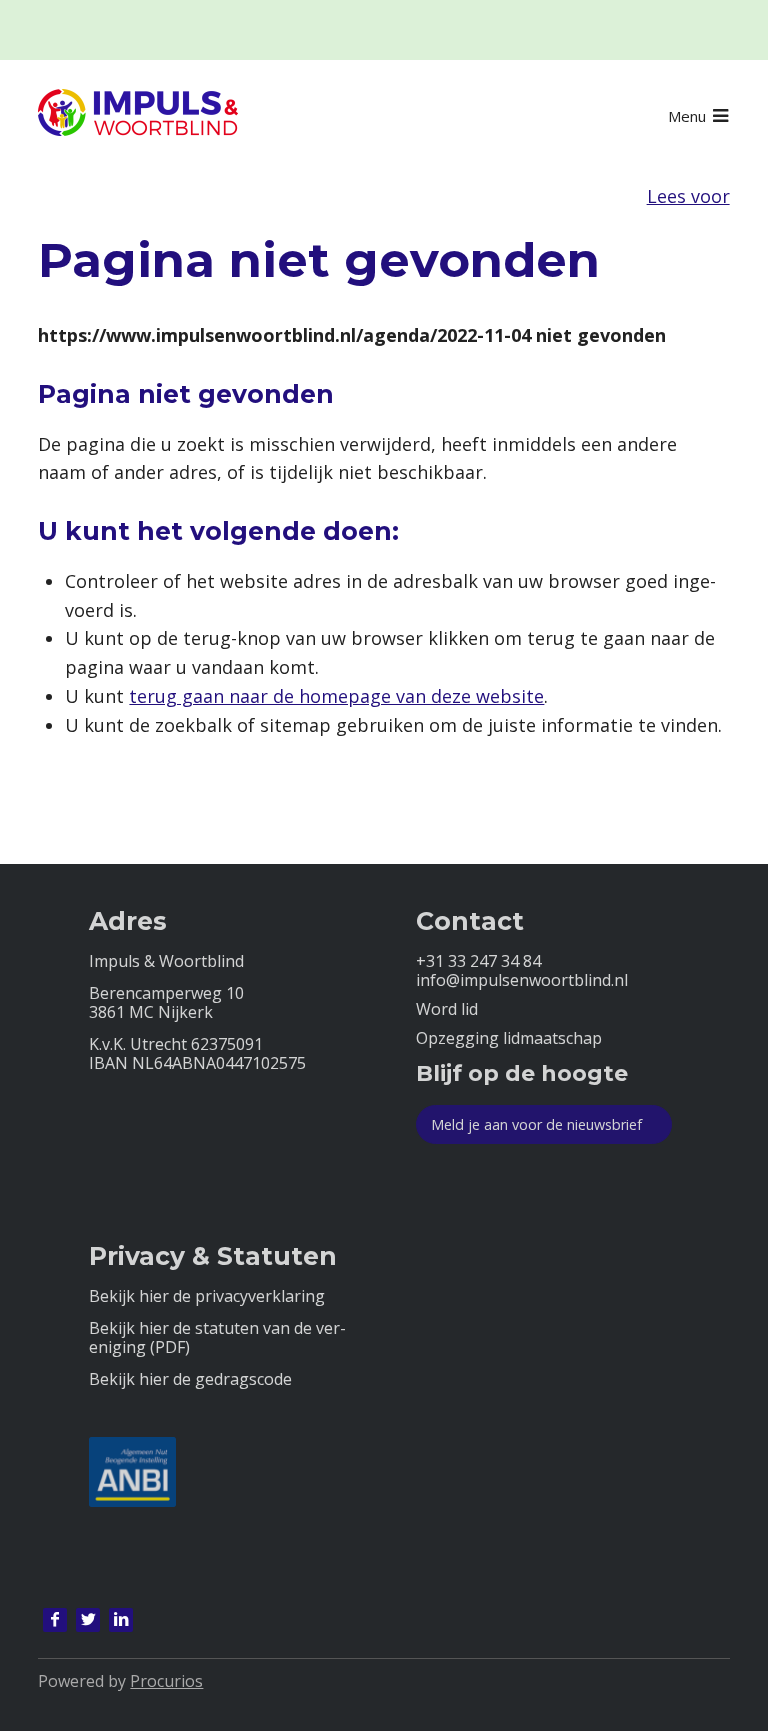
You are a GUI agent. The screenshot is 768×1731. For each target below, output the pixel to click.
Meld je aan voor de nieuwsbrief (536, 1124)
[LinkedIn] (121, 1620)
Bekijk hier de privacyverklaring (207, 1296)
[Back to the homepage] (138, 116)
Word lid (447, 1009)
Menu (687, 116)
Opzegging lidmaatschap (509, 1038)
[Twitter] (88, 1620)
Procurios (166, 1681)
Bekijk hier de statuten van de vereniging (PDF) (217, 1338)
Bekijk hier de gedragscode (190, 1379)
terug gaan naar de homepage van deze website (336, 696)
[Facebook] (55, 1620)
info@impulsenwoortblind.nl (522, 980)
